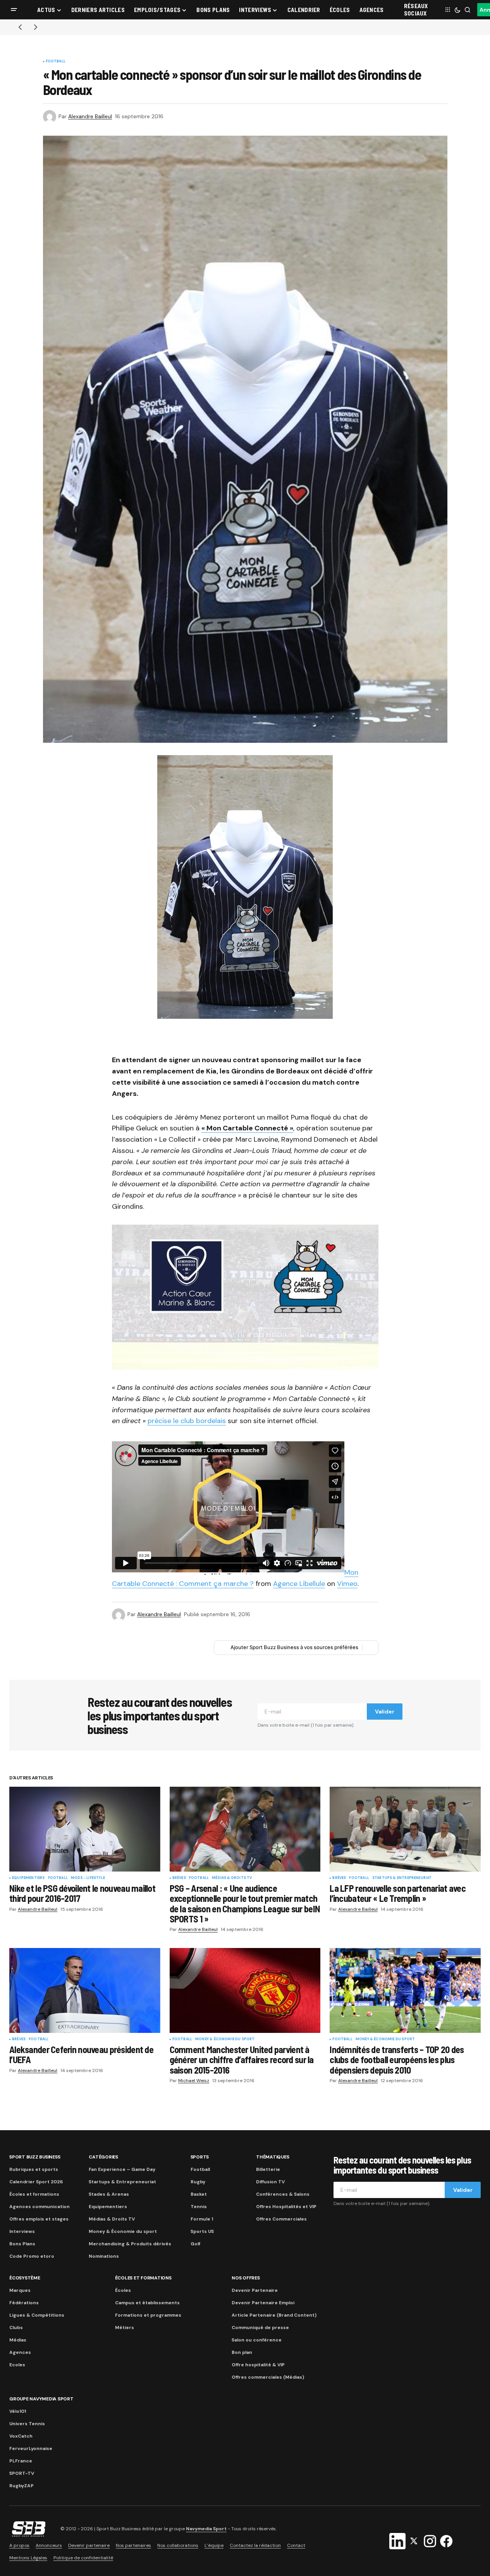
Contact (296, 2545)
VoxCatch (21, 2436)
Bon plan (242, 2352)
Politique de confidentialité (83, 2558)
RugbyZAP (21, 2486)
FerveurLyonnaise (31, 2448)
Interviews (22, 2231)
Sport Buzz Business (35, 2157)
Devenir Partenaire (255, 2290)
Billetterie (268, 2169)
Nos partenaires (133, 2545)
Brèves (179, 1878)
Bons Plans (22, 2244)
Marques (20, 2290)
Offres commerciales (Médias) (268, 2377)
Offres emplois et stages (39, 2219)
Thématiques (273, 2157)
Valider (385, 1712)
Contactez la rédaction (255, 2545)
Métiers (125, 2328)
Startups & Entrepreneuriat (402, 1878)
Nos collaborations (178, 2545)
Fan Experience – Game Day (122, 2169)
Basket (199, 2194)
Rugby (198, 2182)
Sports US (202, 2231)
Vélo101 (18, 2411)
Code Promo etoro (32, 2256)
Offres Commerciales (281, 2219)
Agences (20, 2352)
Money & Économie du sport (225, 2039)
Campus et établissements (147, 2303)
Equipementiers (28, 1878)
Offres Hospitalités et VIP (286, 2207)
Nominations (104, 2256)
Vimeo (347, 1584)
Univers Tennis (27, 2424)
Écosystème (25, 2278)
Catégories (103, 2157)
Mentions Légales (28, 2558)
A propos (19, 2545)
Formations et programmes (148, 2315)
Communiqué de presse (260, 2328)
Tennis (199, 2207)
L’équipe (214, 2545)
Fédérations (24, 2303)
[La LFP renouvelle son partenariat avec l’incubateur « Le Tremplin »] (405, 1829)
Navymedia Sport (206, 2529)
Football (56, 62)
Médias (18, 2340)
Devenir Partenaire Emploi (263, 2303)
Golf (195, 2244)
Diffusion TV (270, 2182)
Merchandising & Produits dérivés (130, 2244)
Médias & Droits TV (232, 1878)
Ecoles (17, 2365)
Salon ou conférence (257, 2340)
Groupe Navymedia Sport (41, 2399)
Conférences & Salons (283, 2194)
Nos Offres (246, 2278)
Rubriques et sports (34, 2169)
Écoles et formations (34, 2194)
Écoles (123, 2290)
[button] (14, 10)
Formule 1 (202, 2219)
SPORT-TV (22, 2473)
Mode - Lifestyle (88, 1878)
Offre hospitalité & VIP (258, 2365)
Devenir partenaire (89, 2545)
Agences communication (40, 2207)
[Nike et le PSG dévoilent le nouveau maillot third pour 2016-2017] (85, 1829)
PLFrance (21, 2461)
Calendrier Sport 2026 (36, 2182)
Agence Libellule (299, 1584)
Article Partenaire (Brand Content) (274, 2315)
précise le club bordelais (187, 1421)
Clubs (16, 2328)
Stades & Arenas (109, 2194)
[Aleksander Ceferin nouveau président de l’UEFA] (85, 1990)
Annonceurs (49, 2545)
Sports (200, 2157)
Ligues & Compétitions (37, 2315)
